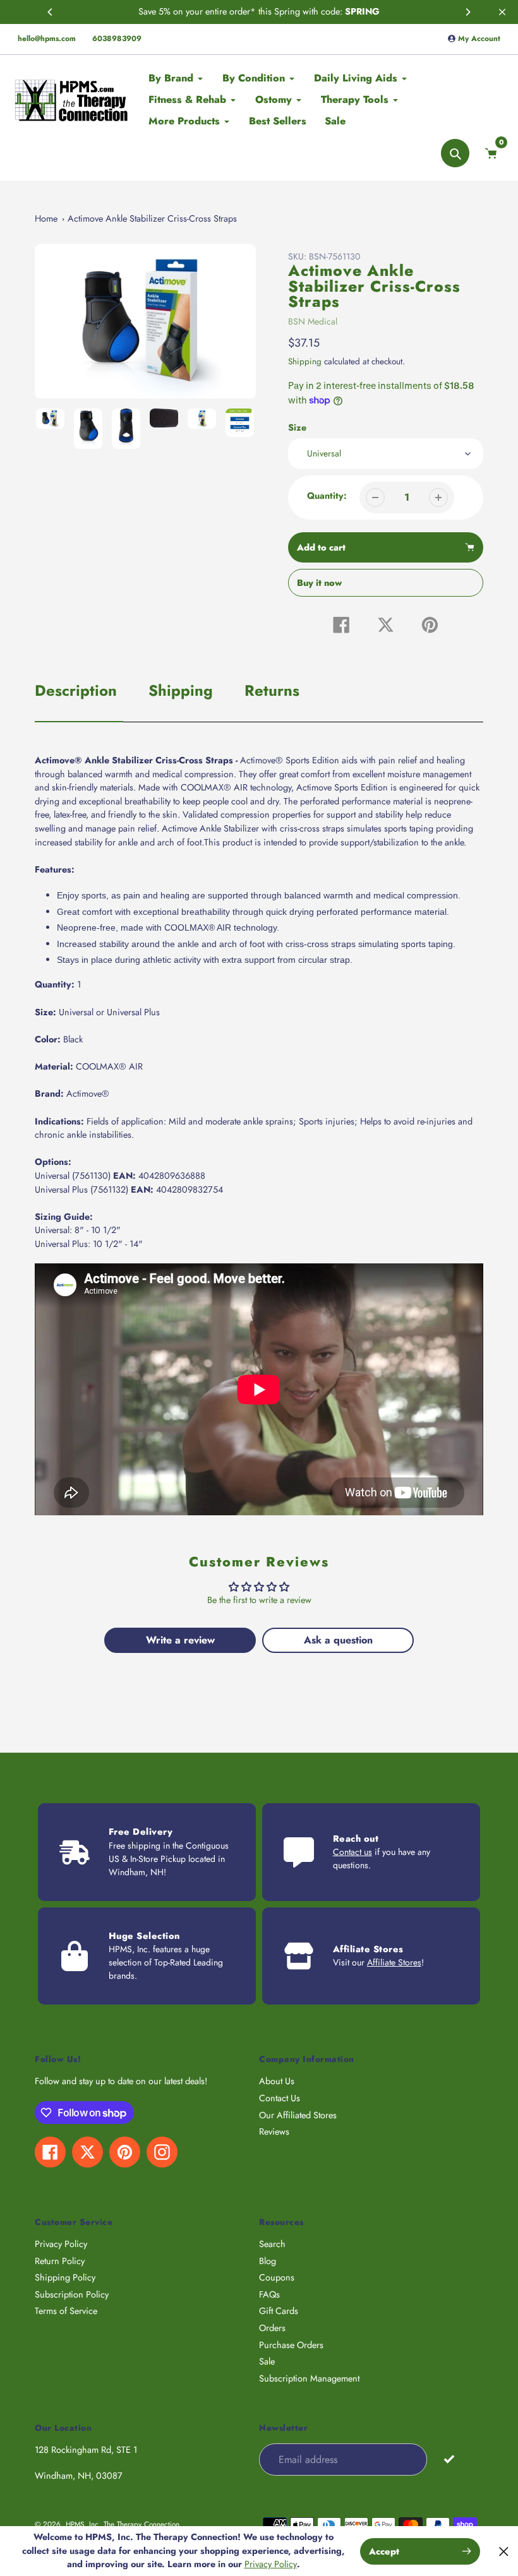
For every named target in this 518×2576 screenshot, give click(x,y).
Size (297, 427)
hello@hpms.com (47, 39)
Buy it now (319, 583)
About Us (277, 2081)
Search (272, 2244)
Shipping (305, 361)
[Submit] (449, 2459)
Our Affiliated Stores (298, 2115)
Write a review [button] (180, 1640)
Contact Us (280, 2098)
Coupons (277, 2277)
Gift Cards (279, 2311)
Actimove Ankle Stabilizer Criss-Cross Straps (152, 218)
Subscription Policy (72, 2294)
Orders (272, 2328)
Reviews (274, 2132)
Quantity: (327, 496)
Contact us (352, 1852)
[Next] (467, 12)
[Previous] (51, 12)
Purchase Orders (291, 2345)
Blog (268, 2261)
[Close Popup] (504, 2551)
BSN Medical (313, 321)
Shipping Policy (65, 2277)
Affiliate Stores (394, 1962)
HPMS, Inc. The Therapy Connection (123, 2524)
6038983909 (117, 39)
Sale (267, 2361)
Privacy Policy (61, 2244)
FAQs (269, 2294)
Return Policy (60, 2261)
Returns (272, 690)
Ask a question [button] (338, 1640)
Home (46, 218)
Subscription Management (309, 2378)
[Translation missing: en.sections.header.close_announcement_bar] (502, 12)
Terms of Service (66, 2311)
